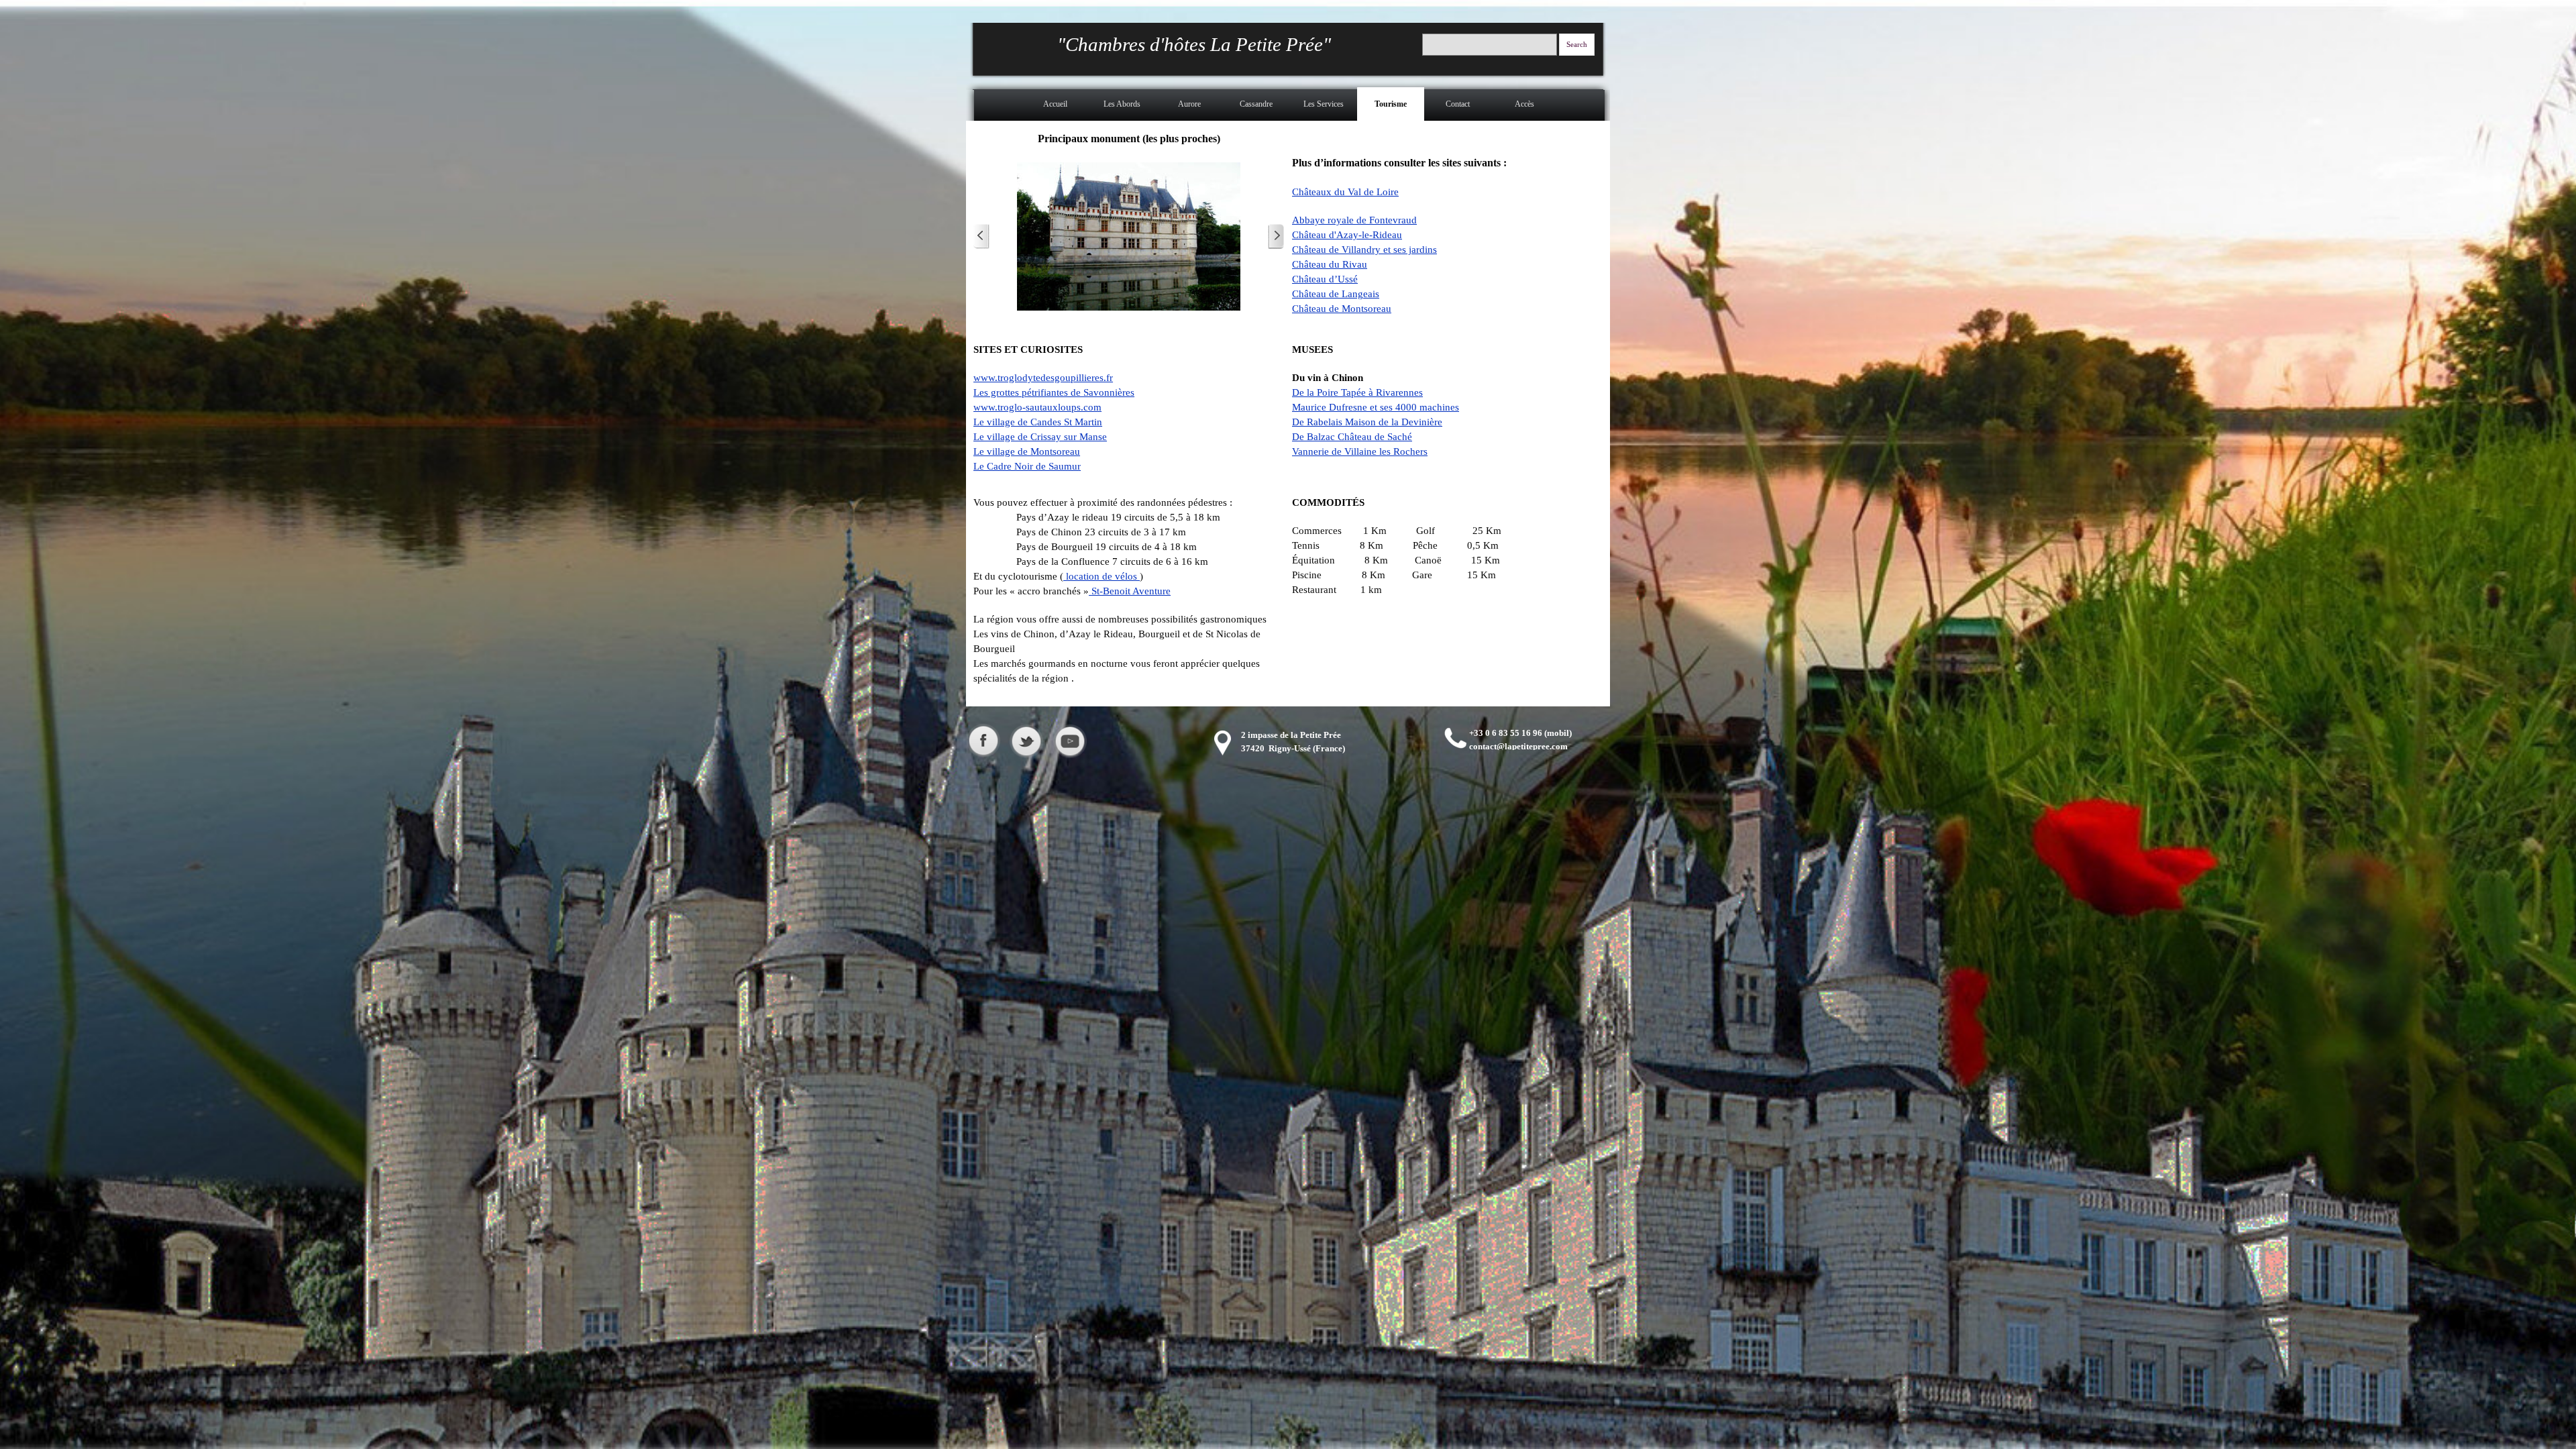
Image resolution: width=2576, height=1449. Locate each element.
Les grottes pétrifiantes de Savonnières (1054, 392)
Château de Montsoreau (1342, 309)
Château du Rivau (1330, 264)
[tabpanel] (1447, 222)
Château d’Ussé (1325, 279)
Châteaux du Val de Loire (1345, 192)
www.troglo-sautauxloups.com (1037, 407)
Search (1577, 45)
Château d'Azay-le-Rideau (1347, 235)
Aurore (1189, 104)
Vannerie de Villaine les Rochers (1360, 451)
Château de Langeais (1336, 294)
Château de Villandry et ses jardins (1364, 250)
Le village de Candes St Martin (1038, 422)
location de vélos (1102, 576)
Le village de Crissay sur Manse (1040, 437)
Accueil (1055, 104)
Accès (1524, 104)
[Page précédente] (981, 236)
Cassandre (1256, 104)
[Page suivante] (1276, 236)
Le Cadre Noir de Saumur (1027, 466)
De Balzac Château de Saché (1352, 437)
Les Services (1324, 104)
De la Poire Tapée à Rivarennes (1357, 392)
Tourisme (1391, 104)
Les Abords (1122, 104)
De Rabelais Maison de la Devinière (1367, 422)
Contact (1458, 104)
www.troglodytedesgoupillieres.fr (1043, 378)
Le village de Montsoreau (1027, 451)
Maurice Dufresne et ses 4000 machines (1376, 407)
